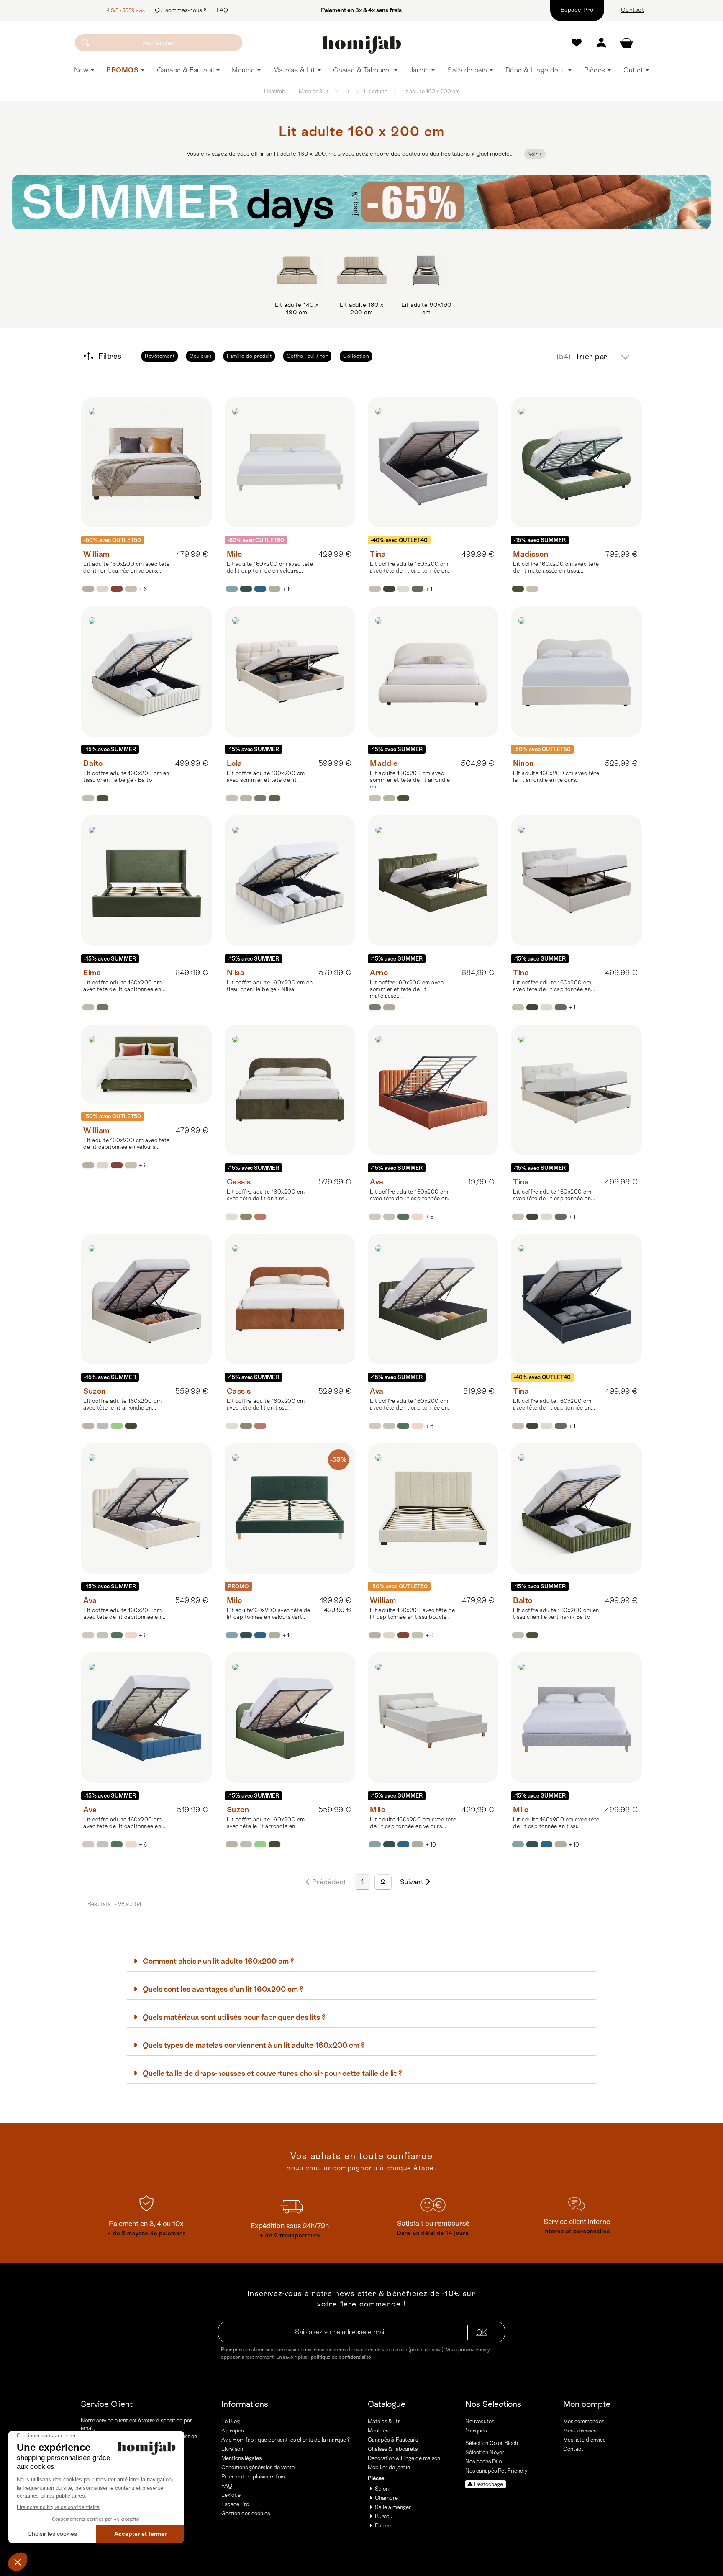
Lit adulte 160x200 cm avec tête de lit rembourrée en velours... (127, 567)
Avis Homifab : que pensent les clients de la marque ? (286, 2440)
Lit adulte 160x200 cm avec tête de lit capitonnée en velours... (270, 567)
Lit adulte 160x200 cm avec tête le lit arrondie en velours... (556, 777)
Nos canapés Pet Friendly (496, 2471)
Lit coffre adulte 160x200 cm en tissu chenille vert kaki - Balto (556, 1614)
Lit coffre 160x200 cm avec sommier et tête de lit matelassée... (407, 989)
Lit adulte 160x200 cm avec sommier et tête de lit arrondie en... (410, 780)
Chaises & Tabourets (393, 2449)
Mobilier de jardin (389, 2467)
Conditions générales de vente (258, 2467)
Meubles (378, 2431)
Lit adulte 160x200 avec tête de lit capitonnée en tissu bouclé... (413, 1614)
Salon (382, 2489)
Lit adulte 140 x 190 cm (297, 308)
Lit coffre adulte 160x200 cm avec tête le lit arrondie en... (122, 1404)
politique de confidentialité (341, 2357)
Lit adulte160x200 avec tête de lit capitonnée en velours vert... (269, 1614)
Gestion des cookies (246, 2513)
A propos (232, 2431)
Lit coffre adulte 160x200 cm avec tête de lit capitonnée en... (411, 567)
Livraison (232, 2449)
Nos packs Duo (483, 2462)
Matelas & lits (384, 2421)
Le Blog (231, 2421)
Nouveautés (480, 2421)
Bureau (384, 2516)
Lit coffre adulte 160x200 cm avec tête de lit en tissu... (266, 1195)
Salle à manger (393, 2507)
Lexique (231, 2495)
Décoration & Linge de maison (404, 2458)
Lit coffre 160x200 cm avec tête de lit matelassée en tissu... (556, 567)
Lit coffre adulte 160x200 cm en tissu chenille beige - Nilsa (270, 986)
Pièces (376, 2478)
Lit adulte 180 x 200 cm (361, 308)
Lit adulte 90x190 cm (426, 308)
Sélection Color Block (492, 2443)
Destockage (488, 2484)
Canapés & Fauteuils (393, 2440)
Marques (476, 2431)
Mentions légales (241, 2458)
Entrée (383, 2526)
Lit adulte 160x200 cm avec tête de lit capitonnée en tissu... (556, 1823)
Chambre (386, 2498)
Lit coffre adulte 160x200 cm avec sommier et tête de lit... (266, 777)
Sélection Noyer (485, 2452)
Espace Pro (235, 2504)
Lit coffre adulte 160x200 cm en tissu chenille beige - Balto (126, 777)
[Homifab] (362, 45)
